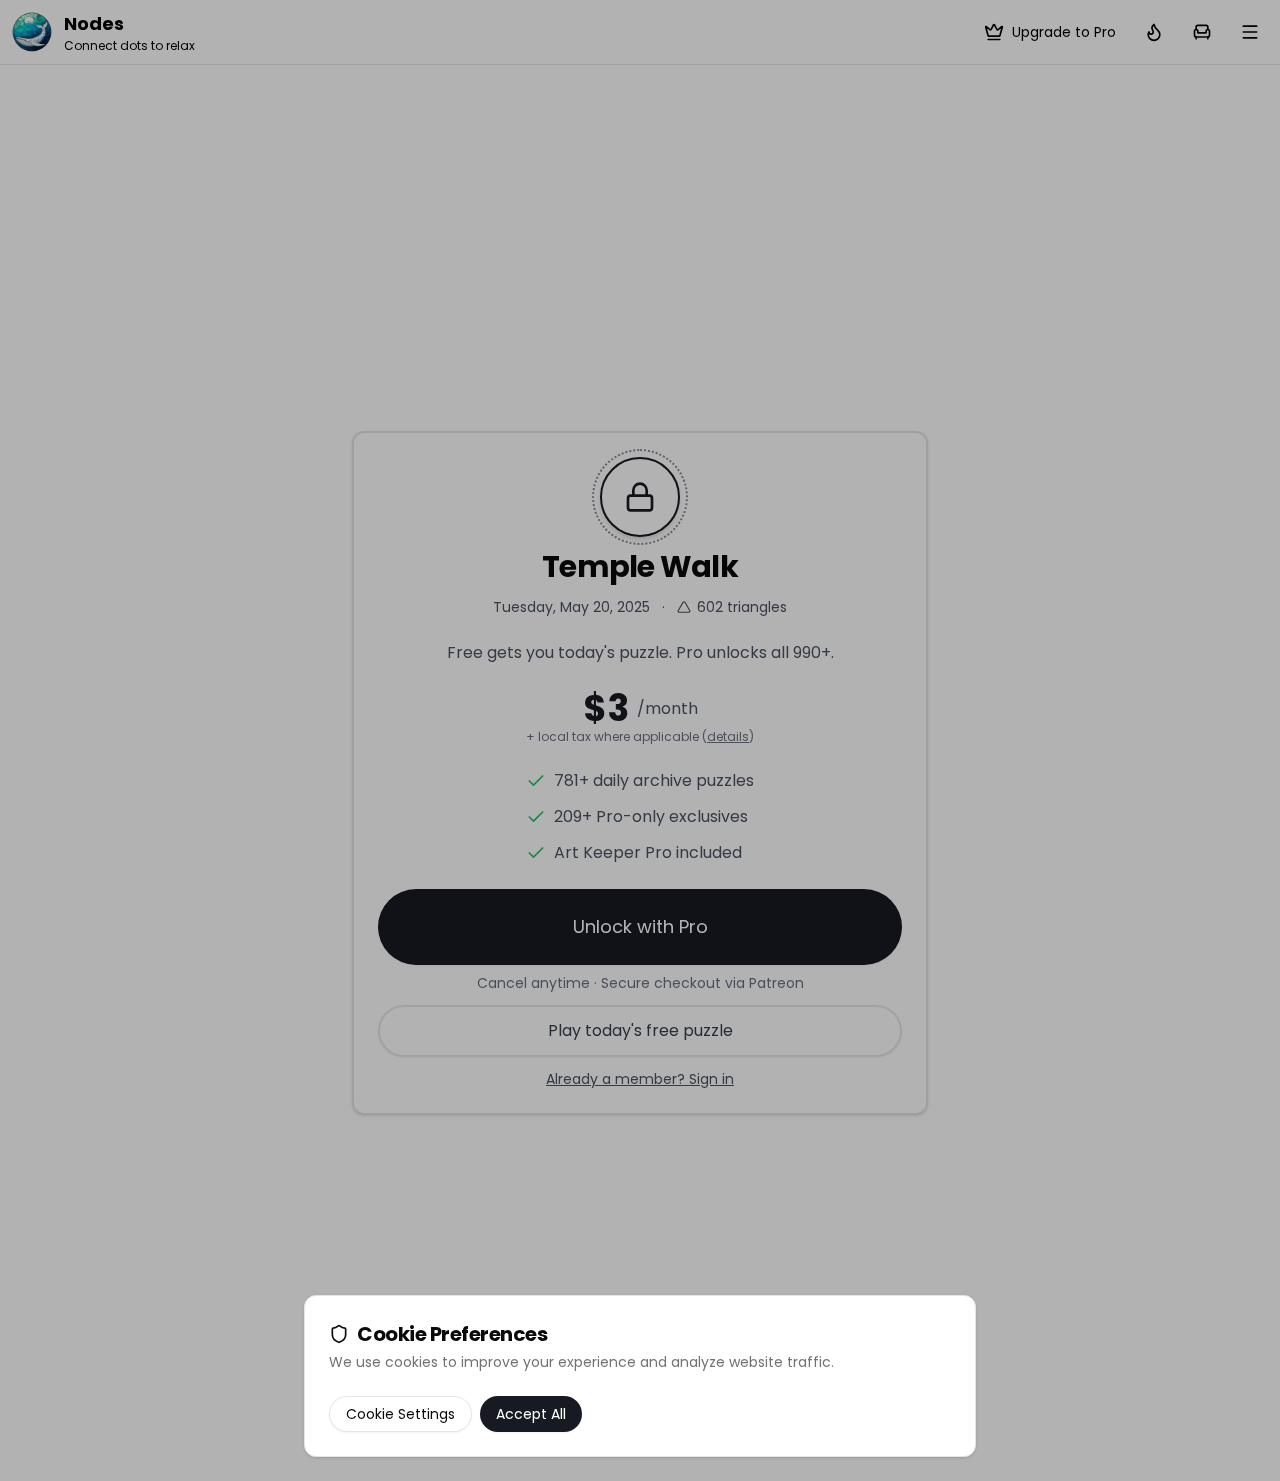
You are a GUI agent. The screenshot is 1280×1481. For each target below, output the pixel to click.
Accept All (531, 1414)
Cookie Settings (400, 1414)
